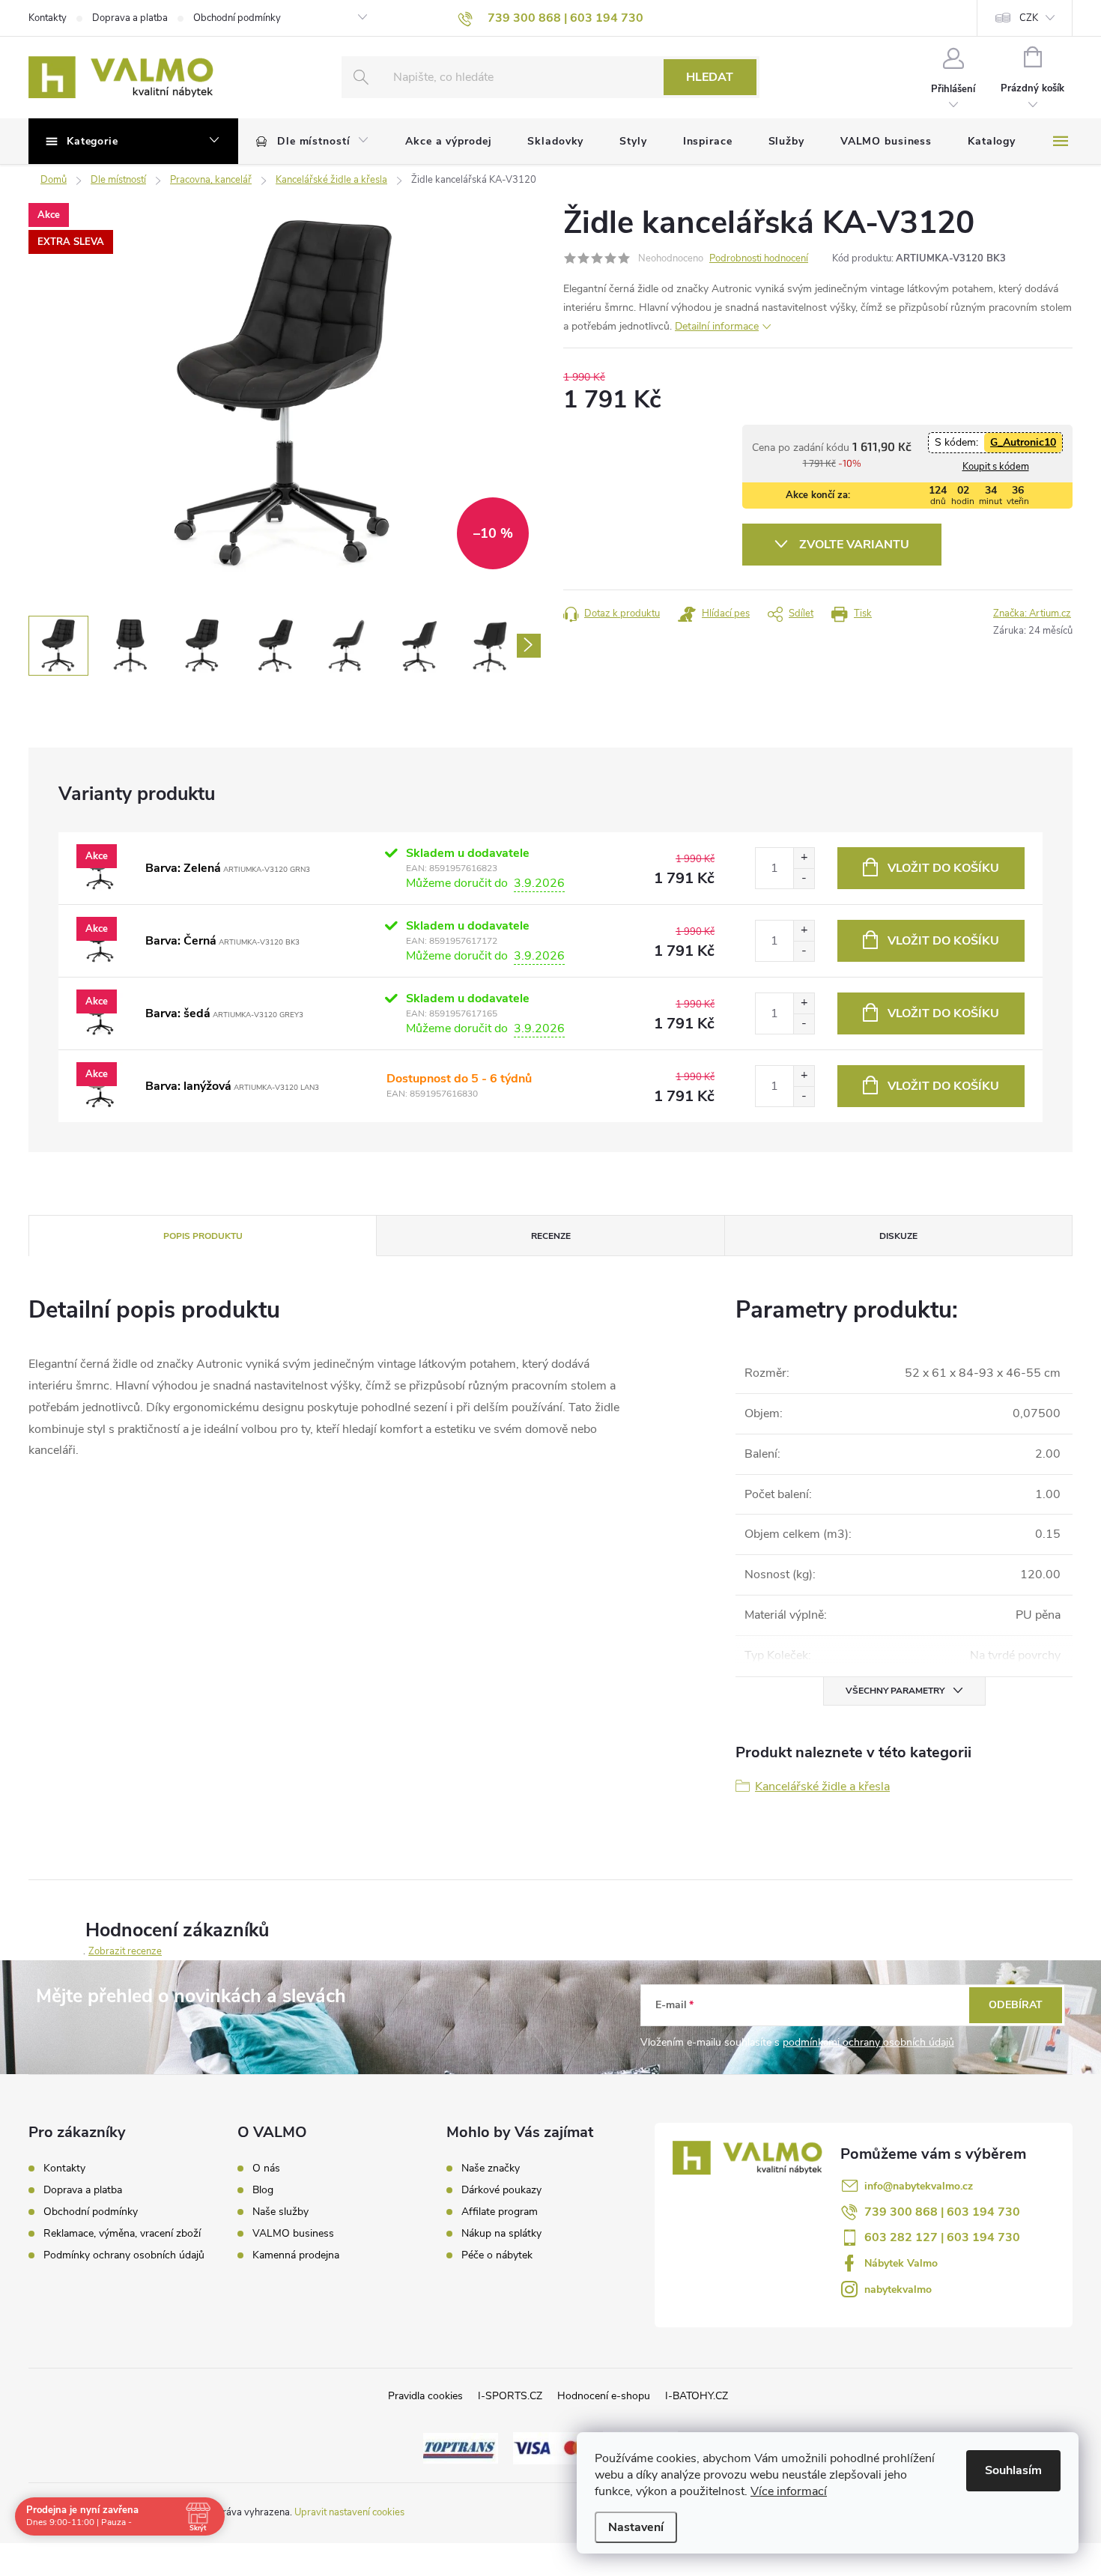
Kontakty (48, 18)
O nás (266, 2169)
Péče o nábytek (497, 2255)
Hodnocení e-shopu (604, 2396)
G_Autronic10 (1023, 442)
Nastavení (636, 2527)
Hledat (710, 77)
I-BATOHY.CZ (697, 2396)
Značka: (1032, 613)
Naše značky (491, 2169)
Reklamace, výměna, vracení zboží (122, 2233)
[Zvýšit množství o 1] (804, 858)
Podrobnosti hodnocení (759, 258)
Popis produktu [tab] (203, 1236)
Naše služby (280, 2212)
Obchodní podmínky (237, 18)
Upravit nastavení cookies (349, 2512)
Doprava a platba (130, 18)
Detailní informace (717, 326)
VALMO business (293, 2234)
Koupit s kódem (996, 467)
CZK (1029, 18)
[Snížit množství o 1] (804, 878)
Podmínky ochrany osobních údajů (124, 2255)
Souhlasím (1013, 2470)
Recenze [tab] (551, 1236)
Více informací (789, 2491)
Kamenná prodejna (296, 2255)
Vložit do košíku (943, 868)
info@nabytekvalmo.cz (919, 2186)
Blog (263, 2190)
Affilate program (500, 2212)
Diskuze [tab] (898, 1236)
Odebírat (1016, 2005)
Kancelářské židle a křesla (822, 1786)
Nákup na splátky (501, 2234)
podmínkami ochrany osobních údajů (868, 2042)
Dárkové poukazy (501, 2190)
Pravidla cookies (425, 2396)
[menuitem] (313, 142)
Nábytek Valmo (901, 2263)
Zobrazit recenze (125, 1951)
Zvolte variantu (854, 545)
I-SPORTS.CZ (510, 2396)
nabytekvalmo (898, 2289)
